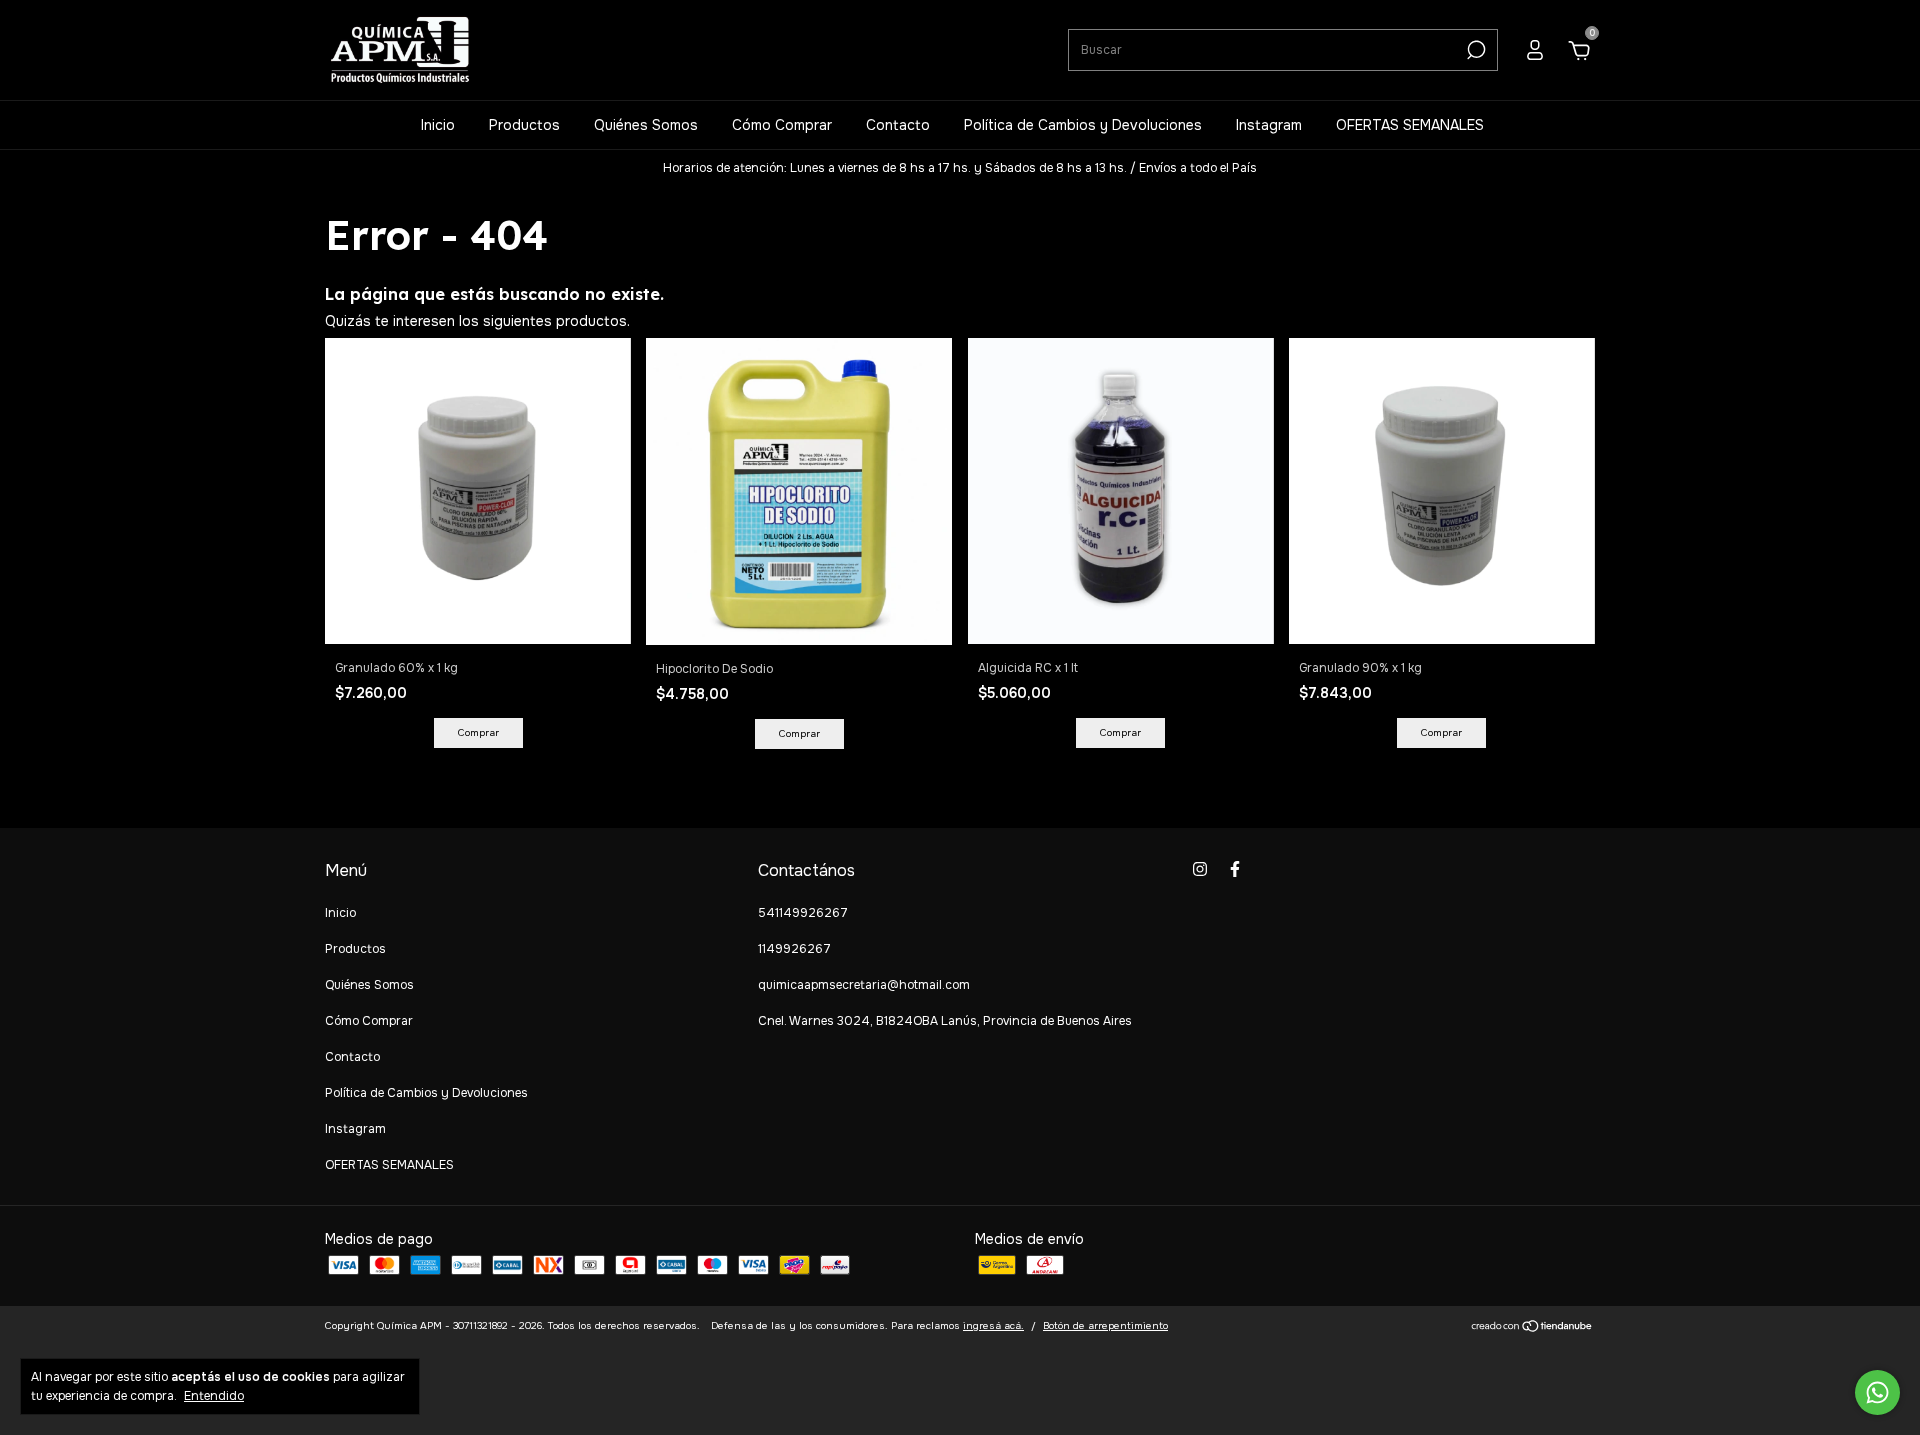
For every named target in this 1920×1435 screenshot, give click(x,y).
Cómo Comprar (782, 125)
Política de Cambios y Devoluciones (1083, 125)
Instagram (1269, 125)
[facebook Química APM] (1235, 869)
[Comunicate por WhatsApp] (1877, 1392)
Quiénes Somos (646, 125)
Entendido (214, 1396)
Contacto (898, 125)
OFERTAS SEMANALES (1410, 125)
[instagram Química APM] (1200, 869)
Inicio (438, 125)
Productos (524, 125)
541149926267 (803, 913)
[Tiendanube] (1532, 1328)
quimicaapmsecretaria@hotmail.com (864, 985)
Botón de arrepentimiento (1105, 1325)
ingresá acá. (993, 1325)
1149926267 (794, 949)
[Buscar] (1474, 50)
